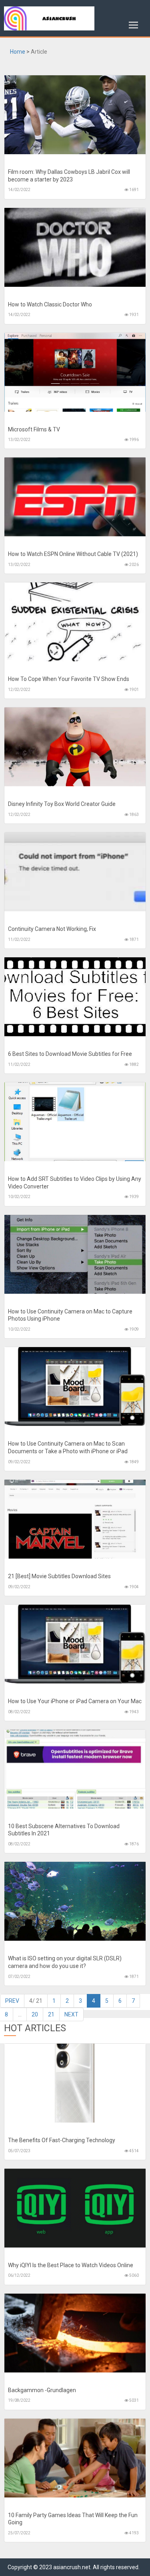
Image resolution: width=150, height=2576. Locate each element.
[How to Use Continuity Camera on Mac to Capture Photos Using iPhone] (75, 1254)
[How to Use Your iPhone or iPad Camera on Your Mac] (75, 1644)
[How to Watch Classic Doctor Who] (75, 247)
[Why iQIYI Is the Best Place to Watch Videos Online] (75, 2208)
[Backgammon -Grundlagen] (75, 2333)
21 (51, 2014)
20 (35, 2014)
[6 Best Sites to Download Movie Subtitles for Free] (75, 997)
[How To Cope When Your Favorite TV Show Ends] (75, 622)
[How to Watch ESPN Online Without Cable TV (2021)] (75, 497)
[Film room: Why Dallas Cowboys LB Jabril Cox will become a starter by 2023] (75, 115)
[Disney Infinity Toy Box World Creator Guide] (75, 747)
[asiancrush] (75, 18)
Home (18, 52)
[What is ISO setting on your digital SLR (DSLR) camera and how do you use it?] (75, 1901)
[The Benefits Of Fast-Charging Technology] (75, 2083)
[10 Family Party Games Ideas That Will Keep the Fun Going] (75, 2458)
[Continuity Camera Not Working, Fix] (75, 872)
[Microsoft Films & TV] (75, 372)
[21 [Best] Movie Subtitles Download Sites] (75, 1519)
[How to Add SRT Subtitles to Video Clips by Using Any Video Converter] (75, 1122)
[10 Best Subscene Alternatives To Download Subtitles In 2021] (75, 1769)
